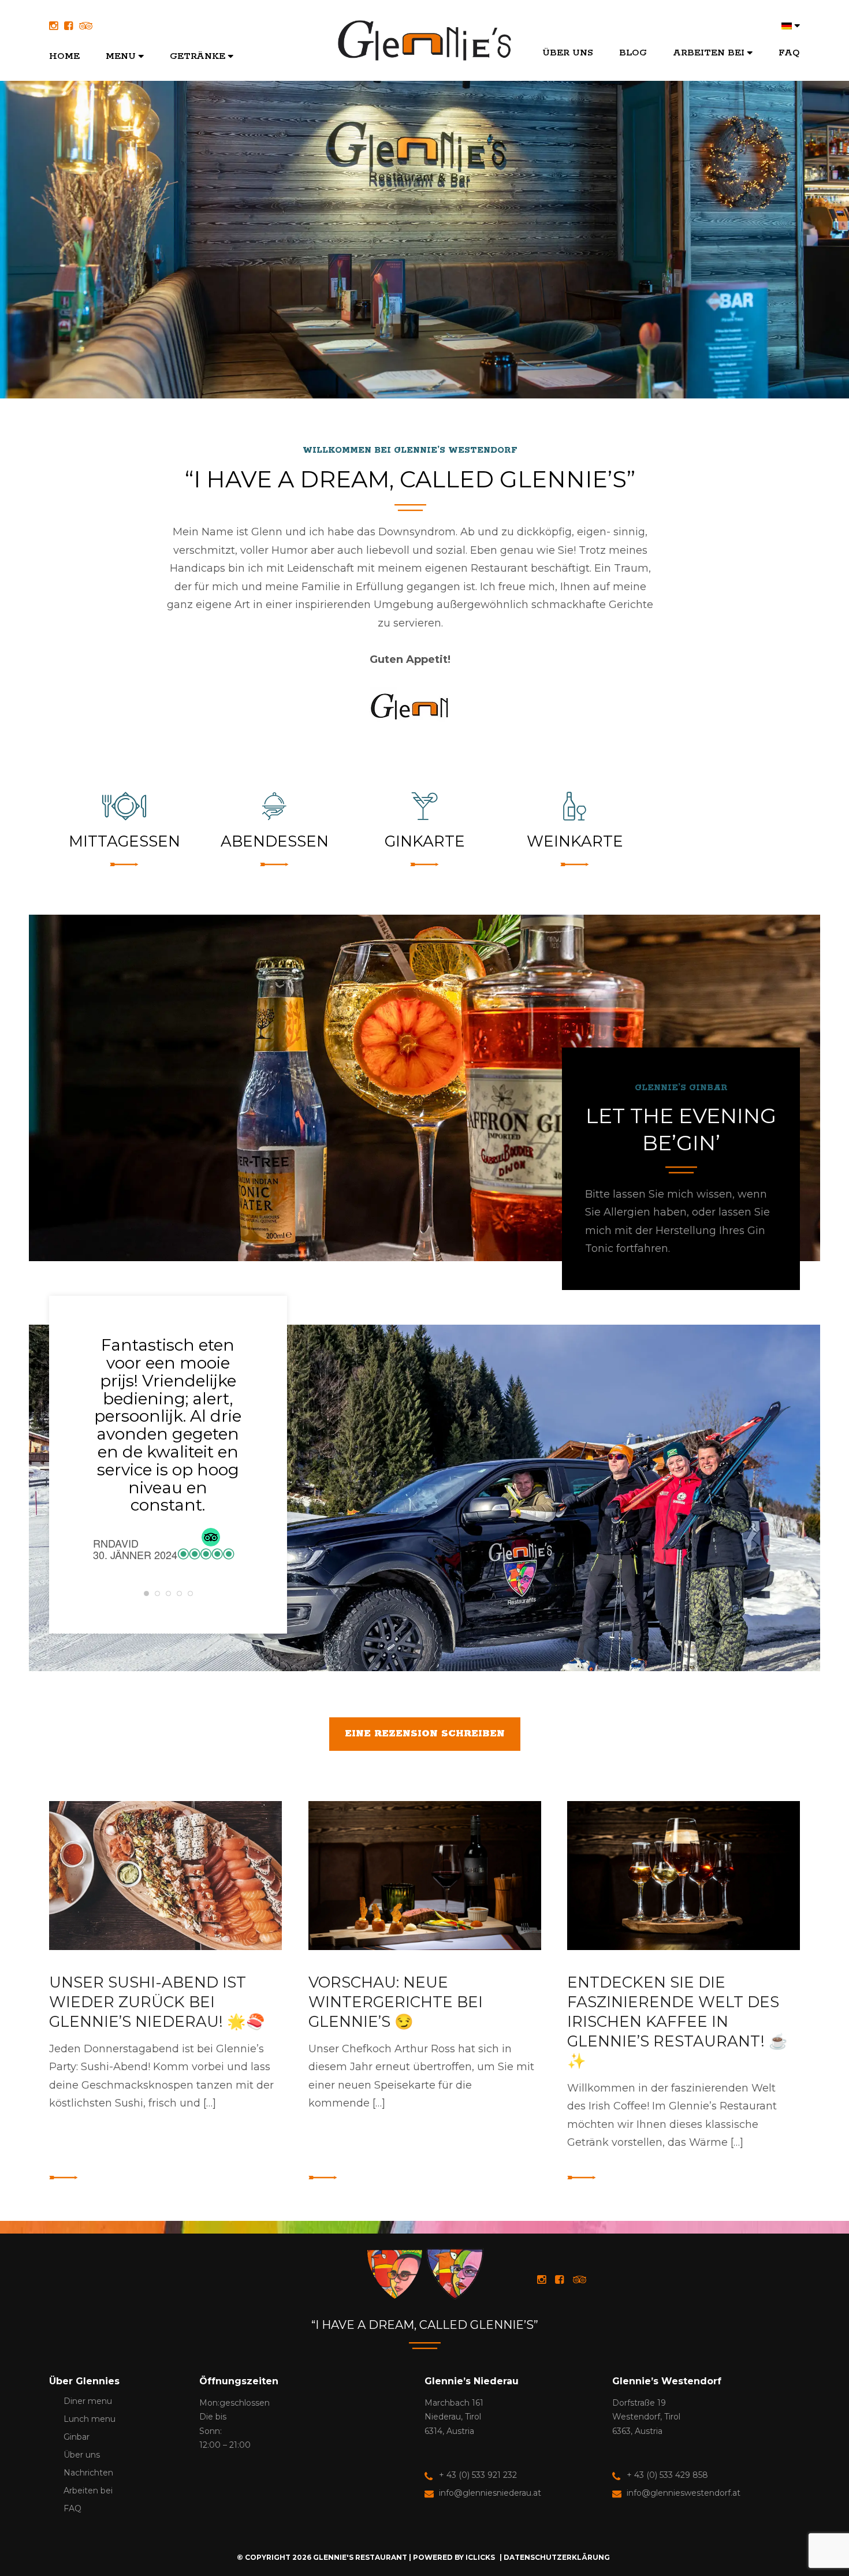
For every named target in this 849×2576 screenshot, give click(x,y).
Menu (121, 56)
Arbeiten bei (709, 53)
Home (64, 56)
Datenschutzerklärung (557, 2557)
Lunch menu (90, 2419)
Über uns (568, 53)
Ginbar (77, 2437)
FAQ (789, 53)
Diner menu (88, 2401)
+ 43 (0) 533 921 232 (478, 2475)
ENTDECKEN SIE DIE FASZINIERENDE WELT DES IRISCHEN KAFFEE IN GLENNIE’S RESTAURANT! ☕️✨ (677, 2022)
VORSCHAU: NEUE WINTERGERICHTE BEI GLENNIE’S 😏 (396, 2002)
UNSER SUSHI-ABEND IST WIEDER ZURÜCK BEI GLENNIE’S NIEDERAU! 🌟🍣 (157, 2002)
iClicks (480, 2557)
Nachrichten (88, 2473)
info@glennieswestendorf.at (684, 2493)
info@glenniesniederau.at (490, 2493)
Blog (633, 53)
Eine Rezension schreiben (425, 1734)
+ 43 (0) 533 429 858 (667, 2475)
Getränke (198, 56)
